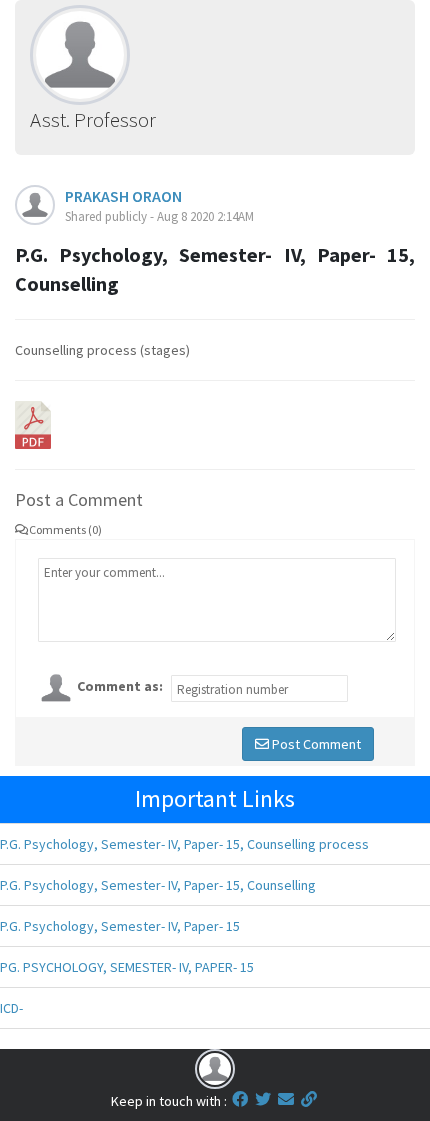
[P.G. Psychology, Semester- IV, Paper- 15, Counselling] (33, 423)
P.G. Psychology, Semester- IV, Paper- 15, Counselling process (184, 844)
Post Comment (315, 744)
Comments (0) (65, 529)
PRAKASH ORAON (123, 196)
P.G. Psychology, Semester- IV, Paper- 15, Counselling (158, 885)
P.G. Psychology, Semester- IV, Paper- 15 (120, 926)
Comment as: (120, 686)
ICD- (11, 1008)
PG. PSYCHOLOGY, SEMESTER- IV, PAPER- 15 (127, 967)
